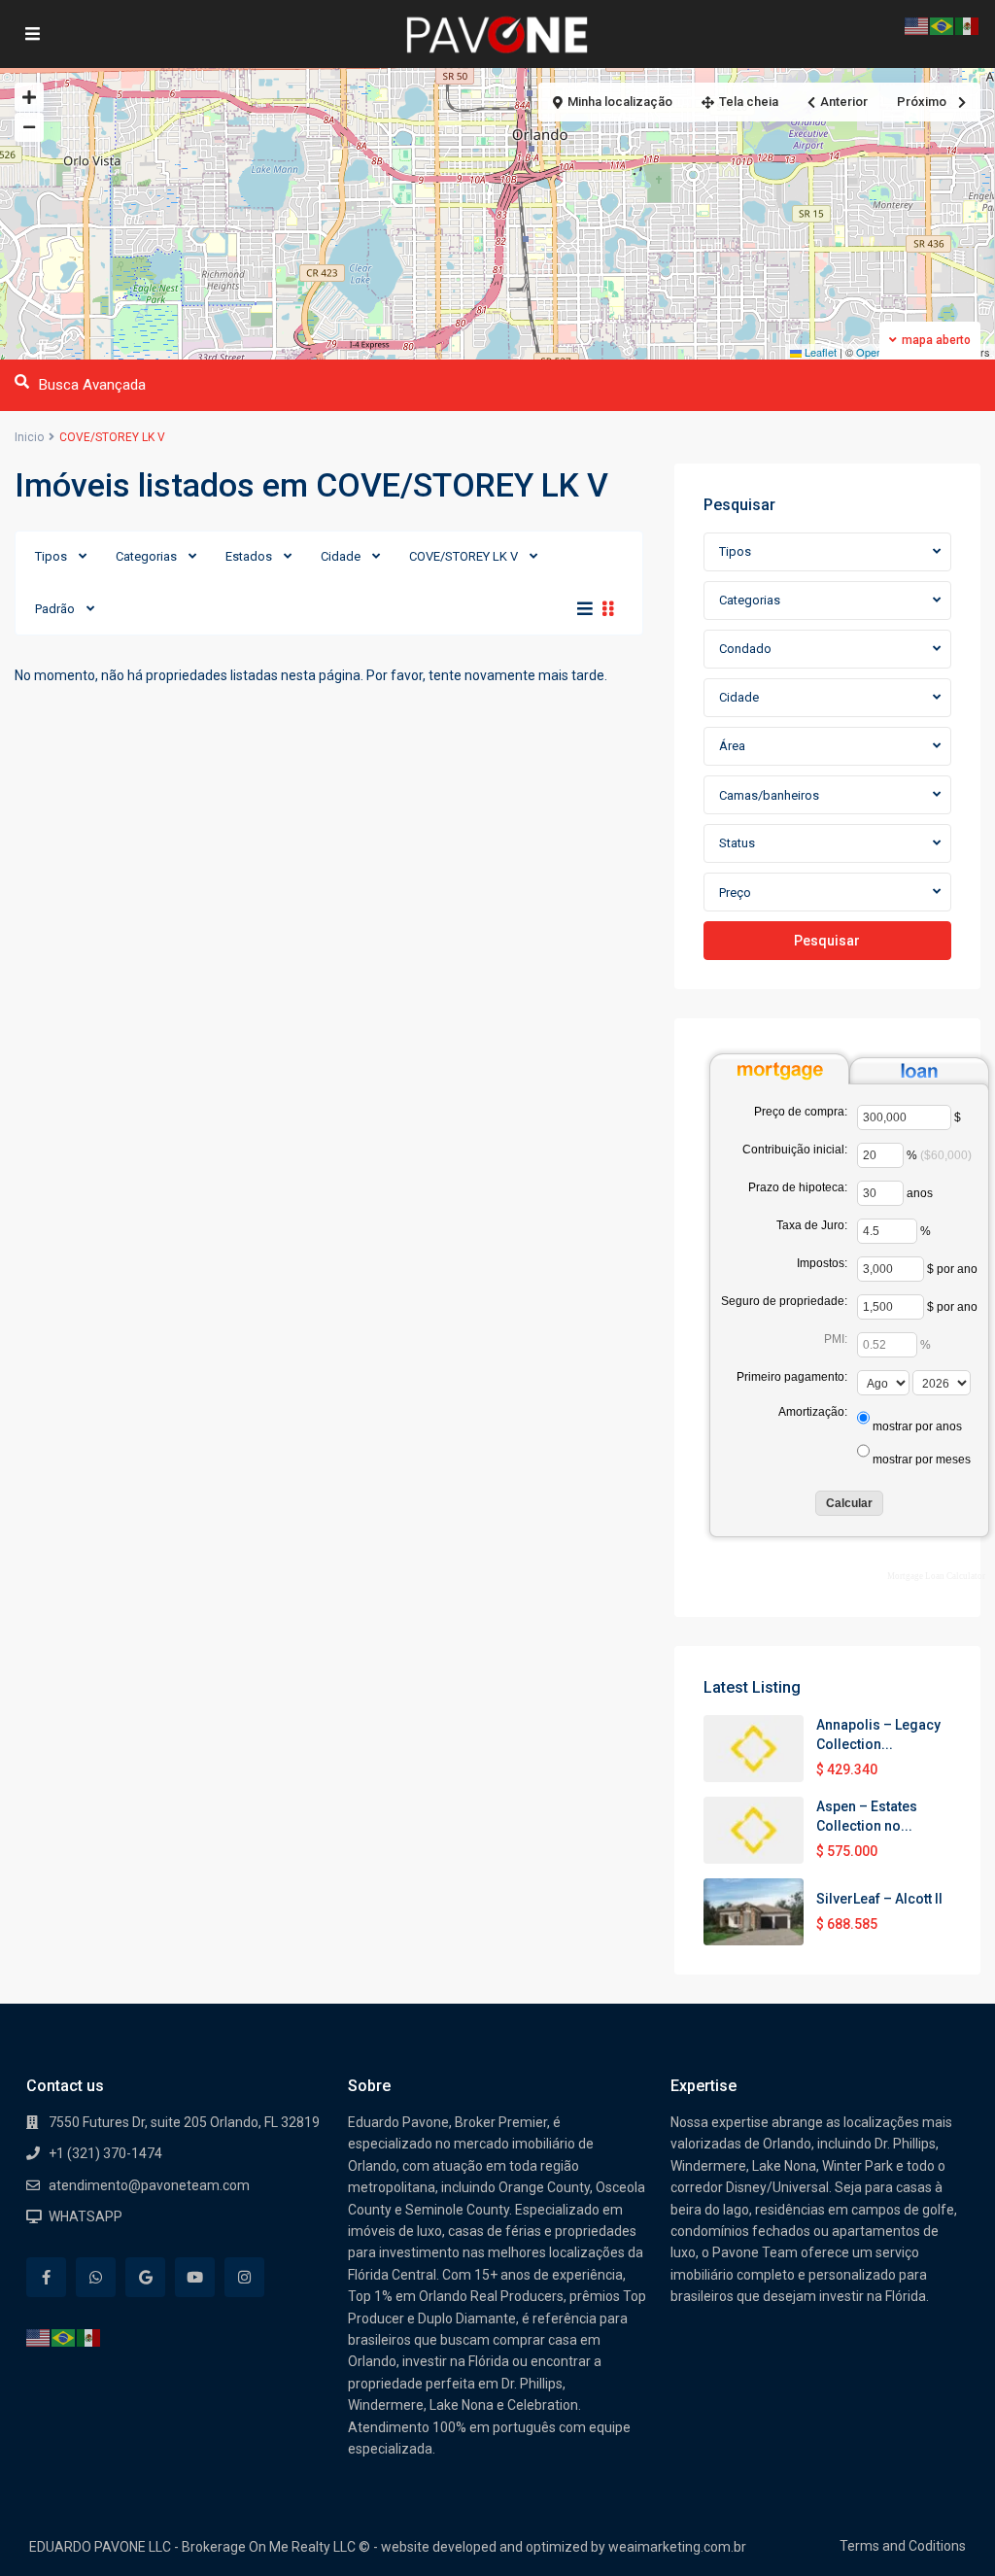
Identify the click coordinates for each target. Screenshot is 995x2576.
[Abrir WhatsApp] (945, 2528)
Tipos (51, 556)
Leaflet (819, 352)
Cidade (341, 556)
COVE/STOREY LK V (463, 556)
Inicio (29, 437)
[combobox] (827, 552)
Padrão (55, 609)
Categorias (146, 556)
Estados (249, 556)
